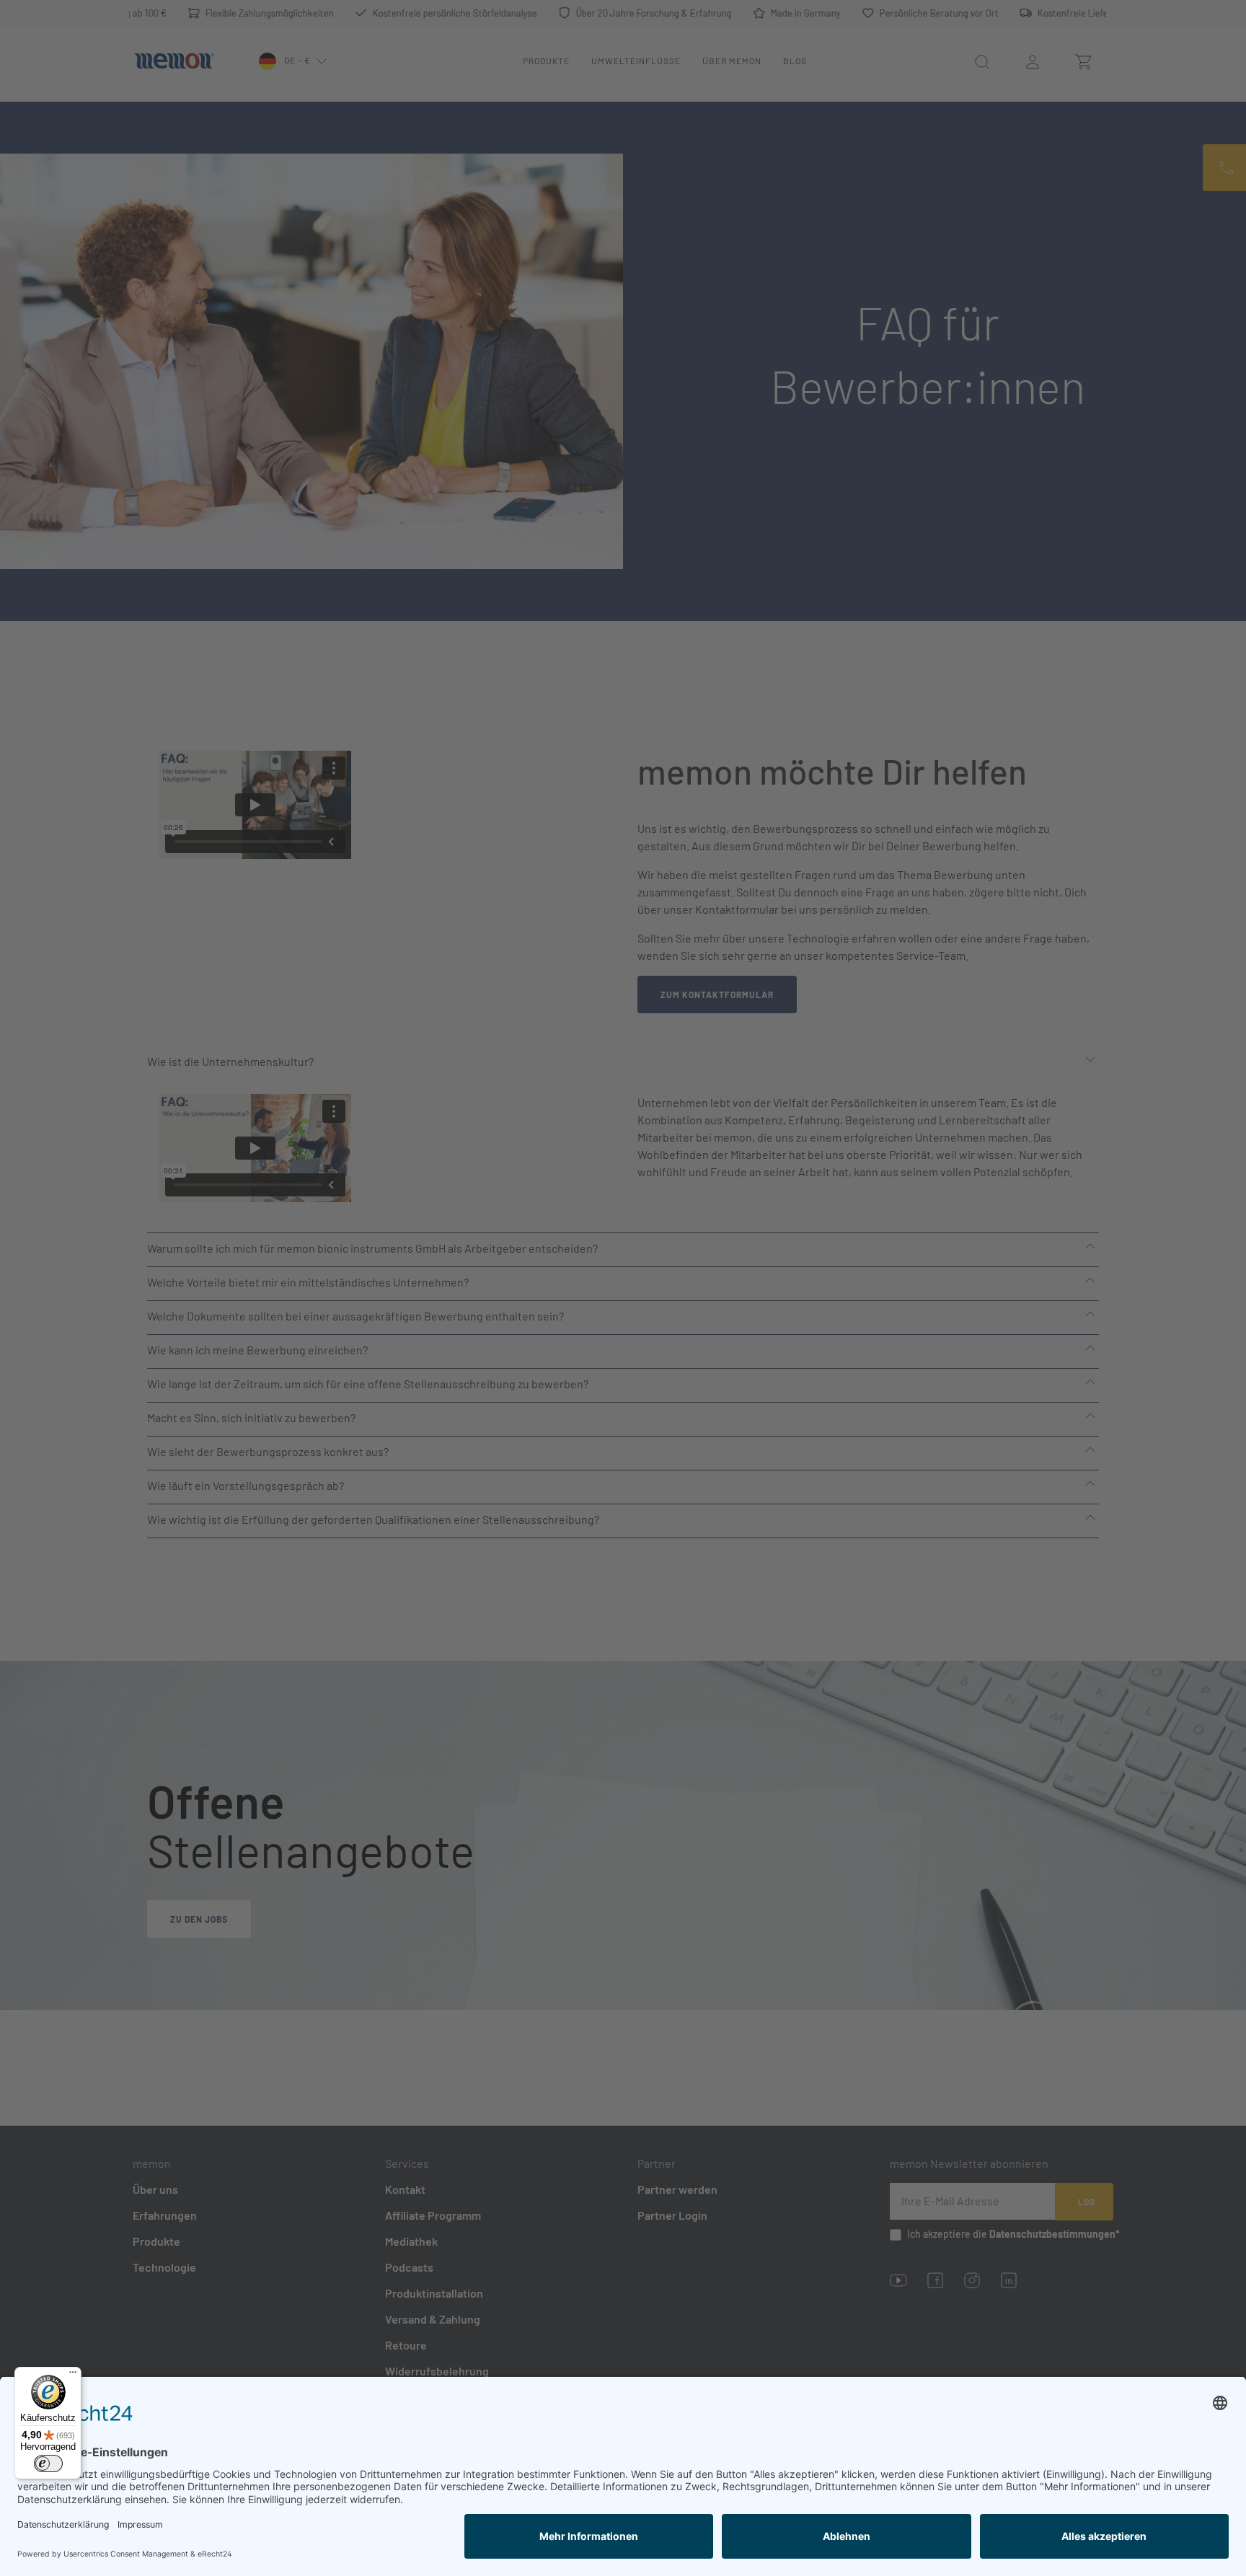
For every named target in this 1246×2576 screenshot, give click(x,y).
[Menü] (73, 2376)
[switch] (48, 2463)
